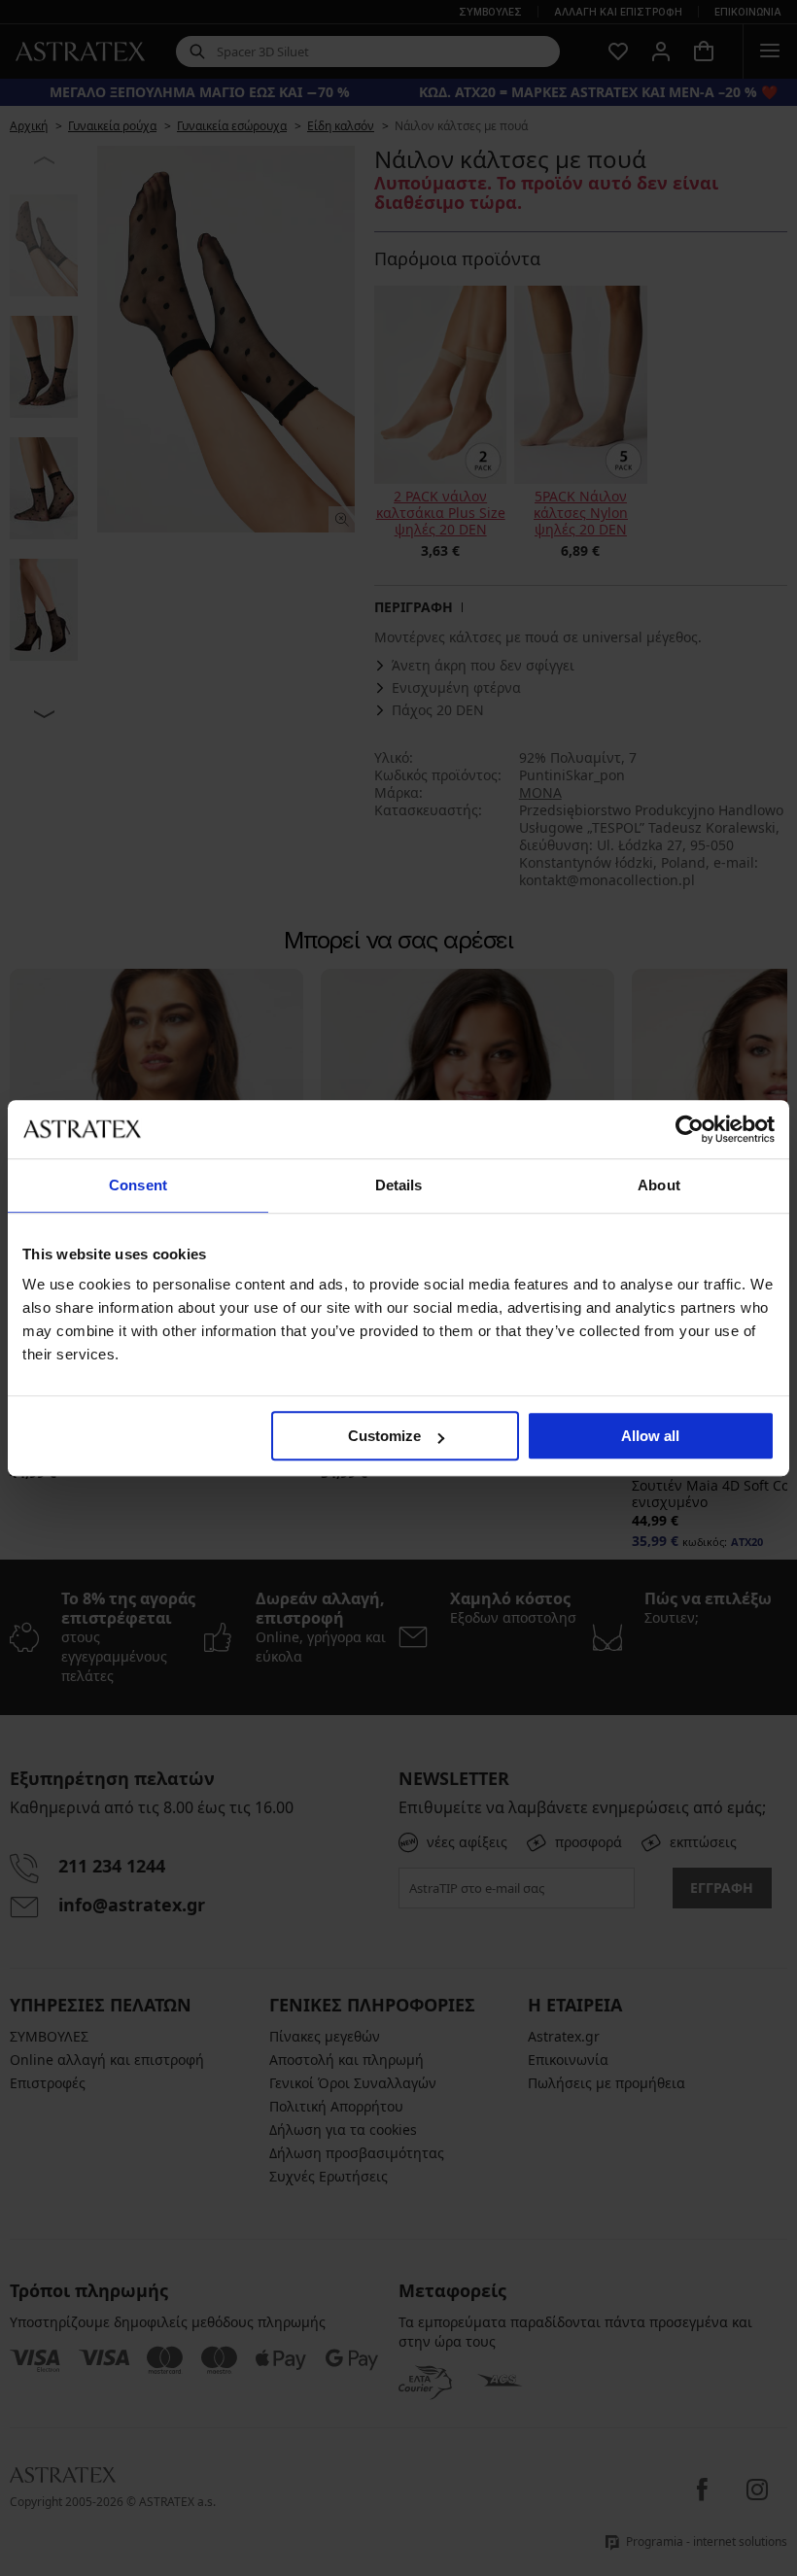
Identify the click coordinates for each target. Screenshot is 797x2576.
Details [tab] (399, 1185)
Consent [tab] (138, 1185)
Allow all (650, 1436)
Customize (384, 1436)
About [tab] (659, 1185)
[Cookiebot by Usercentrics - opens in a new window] (690, 1129)
